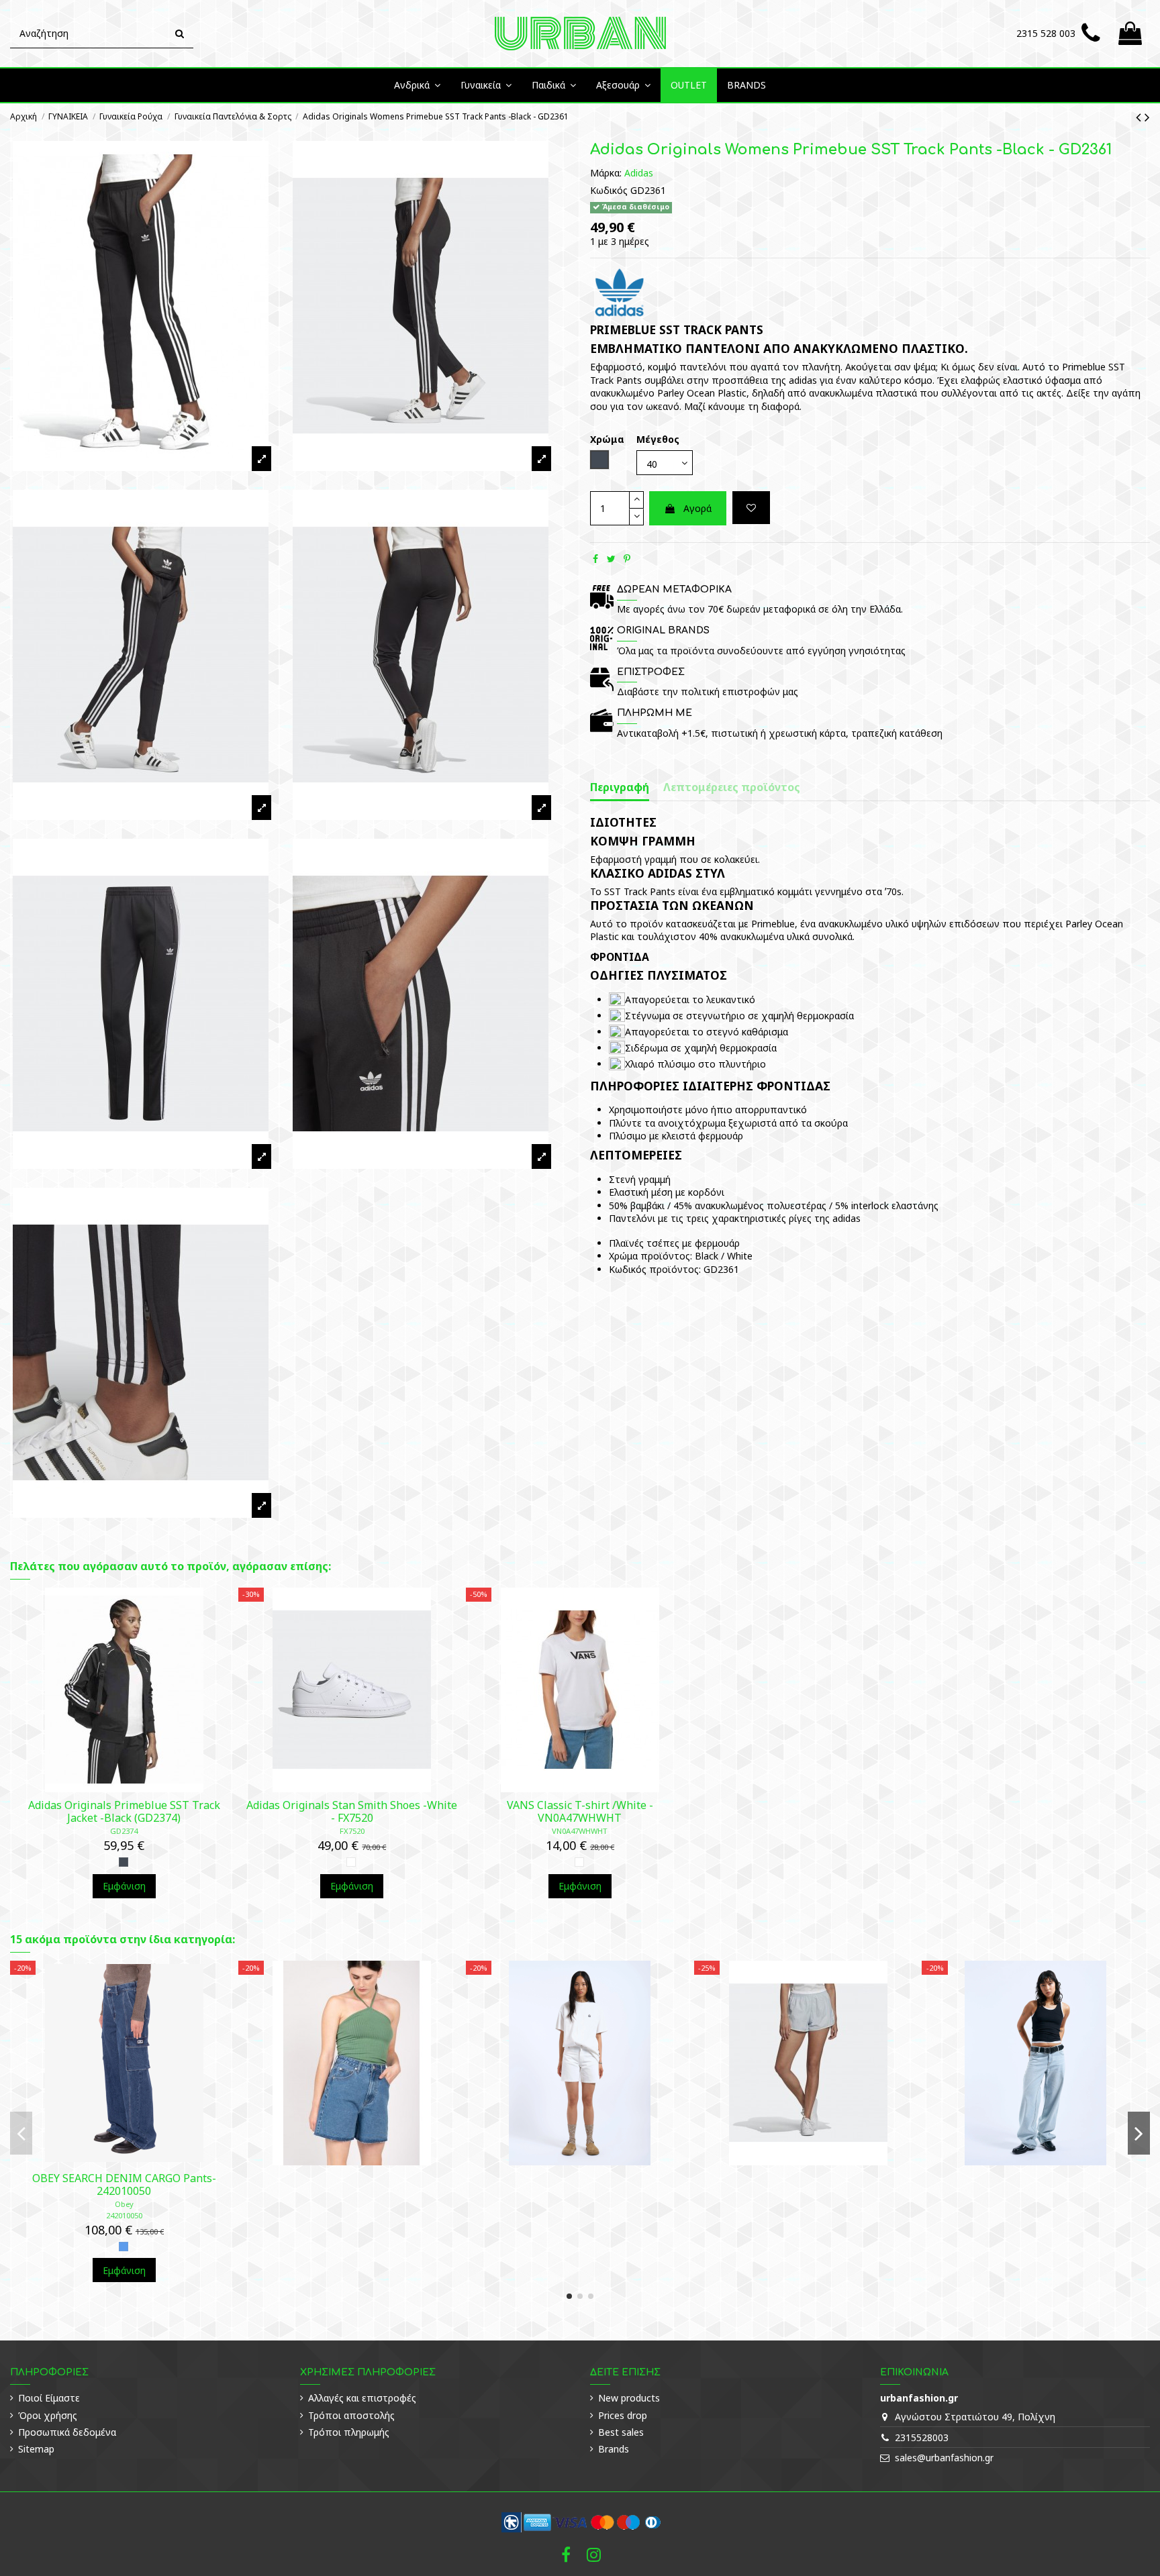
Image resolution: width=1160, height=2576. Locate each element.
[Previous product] (1140, 117)
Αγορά (697, 508)
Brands (614, 2449)
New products (629, 2398)
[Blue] (124, 2247)
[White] (351, 1862)
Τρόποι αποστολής (351, 2415)
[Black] (124, 1862)
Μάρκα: (606, 172)
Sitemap (36, 2449)
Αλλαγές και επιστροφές (362, 2398)
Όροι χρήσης (48, 2415)
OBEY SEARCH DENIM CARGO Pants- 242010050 (124, 2184)
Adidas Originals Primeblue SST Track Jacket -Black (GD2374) (124, 1811)
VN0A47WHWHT (580, 1831)
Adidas (639, 172)
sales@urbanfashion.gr (944, 2458)
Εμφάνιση (124, 1886)
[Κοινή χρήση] (595, 559)
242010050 (124, 2215)
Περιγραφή (620, 787)
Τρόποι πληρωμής (349, 2432)
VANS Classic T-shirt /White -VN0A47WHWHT (580, 1811)
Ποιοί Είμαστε (49, 2398)
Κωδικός (609, 190)
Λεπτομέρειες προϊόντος (732, 787)
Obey (124, 2204)
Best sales (621, 2432)
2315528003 (922, 2437)
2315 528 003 (1046, 33)
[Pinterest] (627, 559)
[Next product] (1147, 117)
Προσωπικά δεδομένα (67, 2432)
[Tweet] (611, 559)
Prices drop (623, 2415)
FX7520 (352, 1831)
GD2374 (124, 1831)
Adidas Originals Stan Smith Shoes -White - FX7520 (352, 1811)
